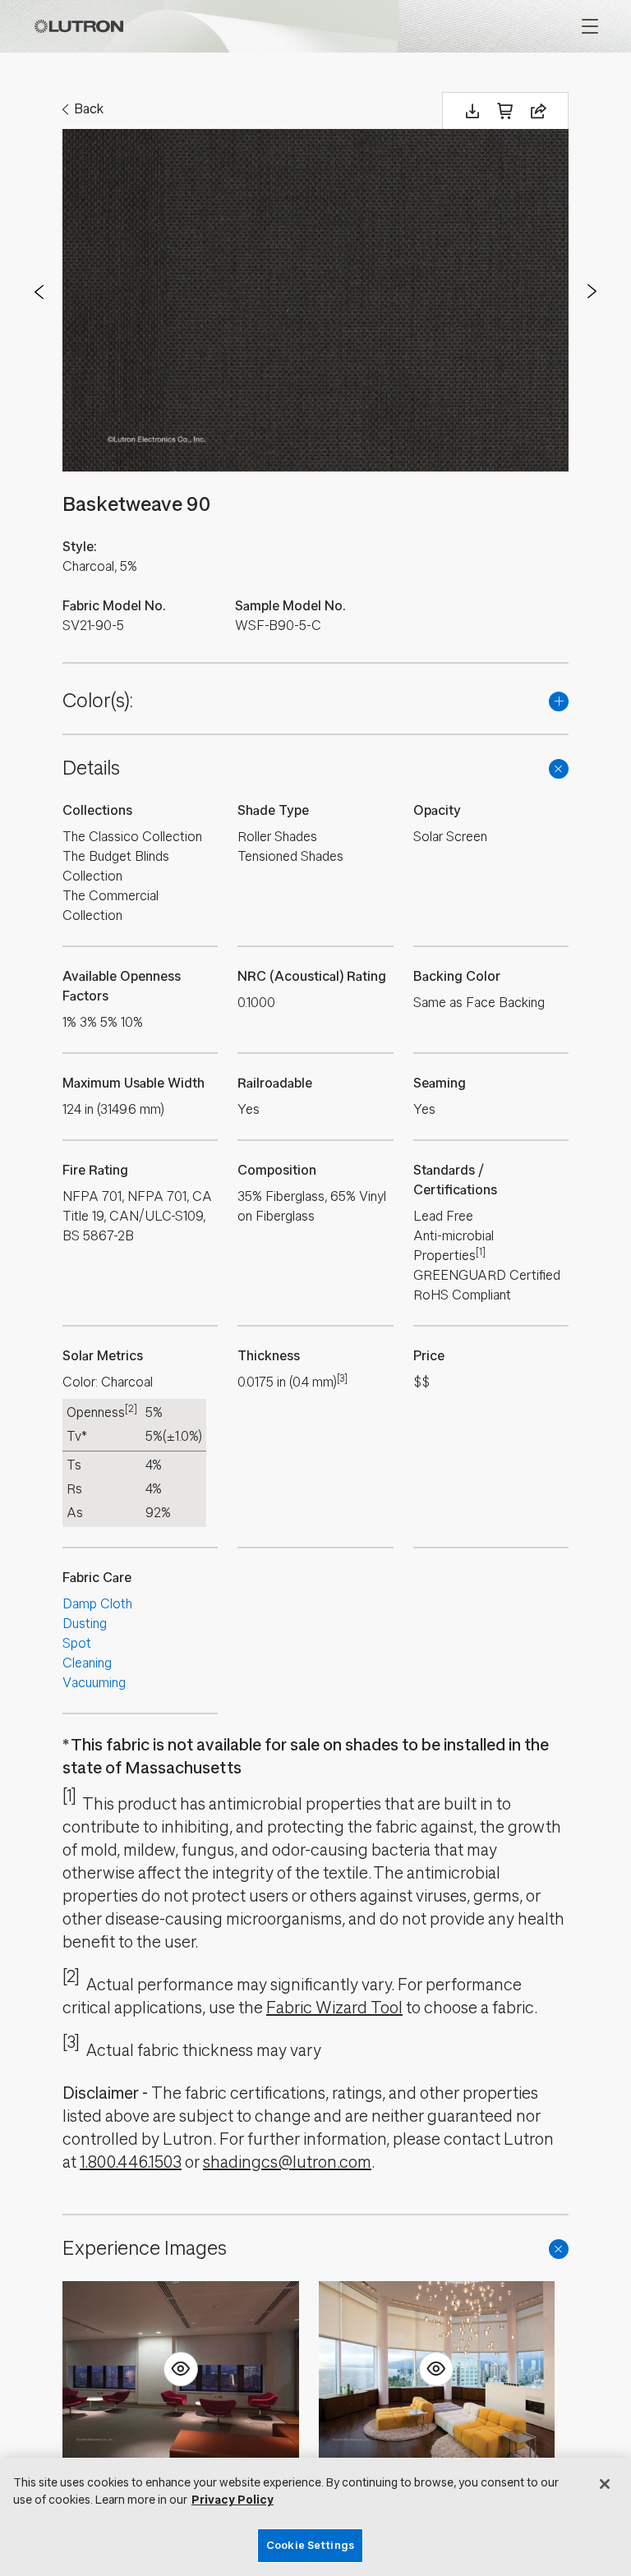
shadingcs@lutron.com (287, 2162)
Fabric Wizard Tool (334, 2008)
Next (592, 292)
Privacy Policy (233, 2500)
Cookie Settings (310, 2545)
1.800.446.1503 (131, 2162)
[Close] (605, 2484)
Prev (39, 292)
